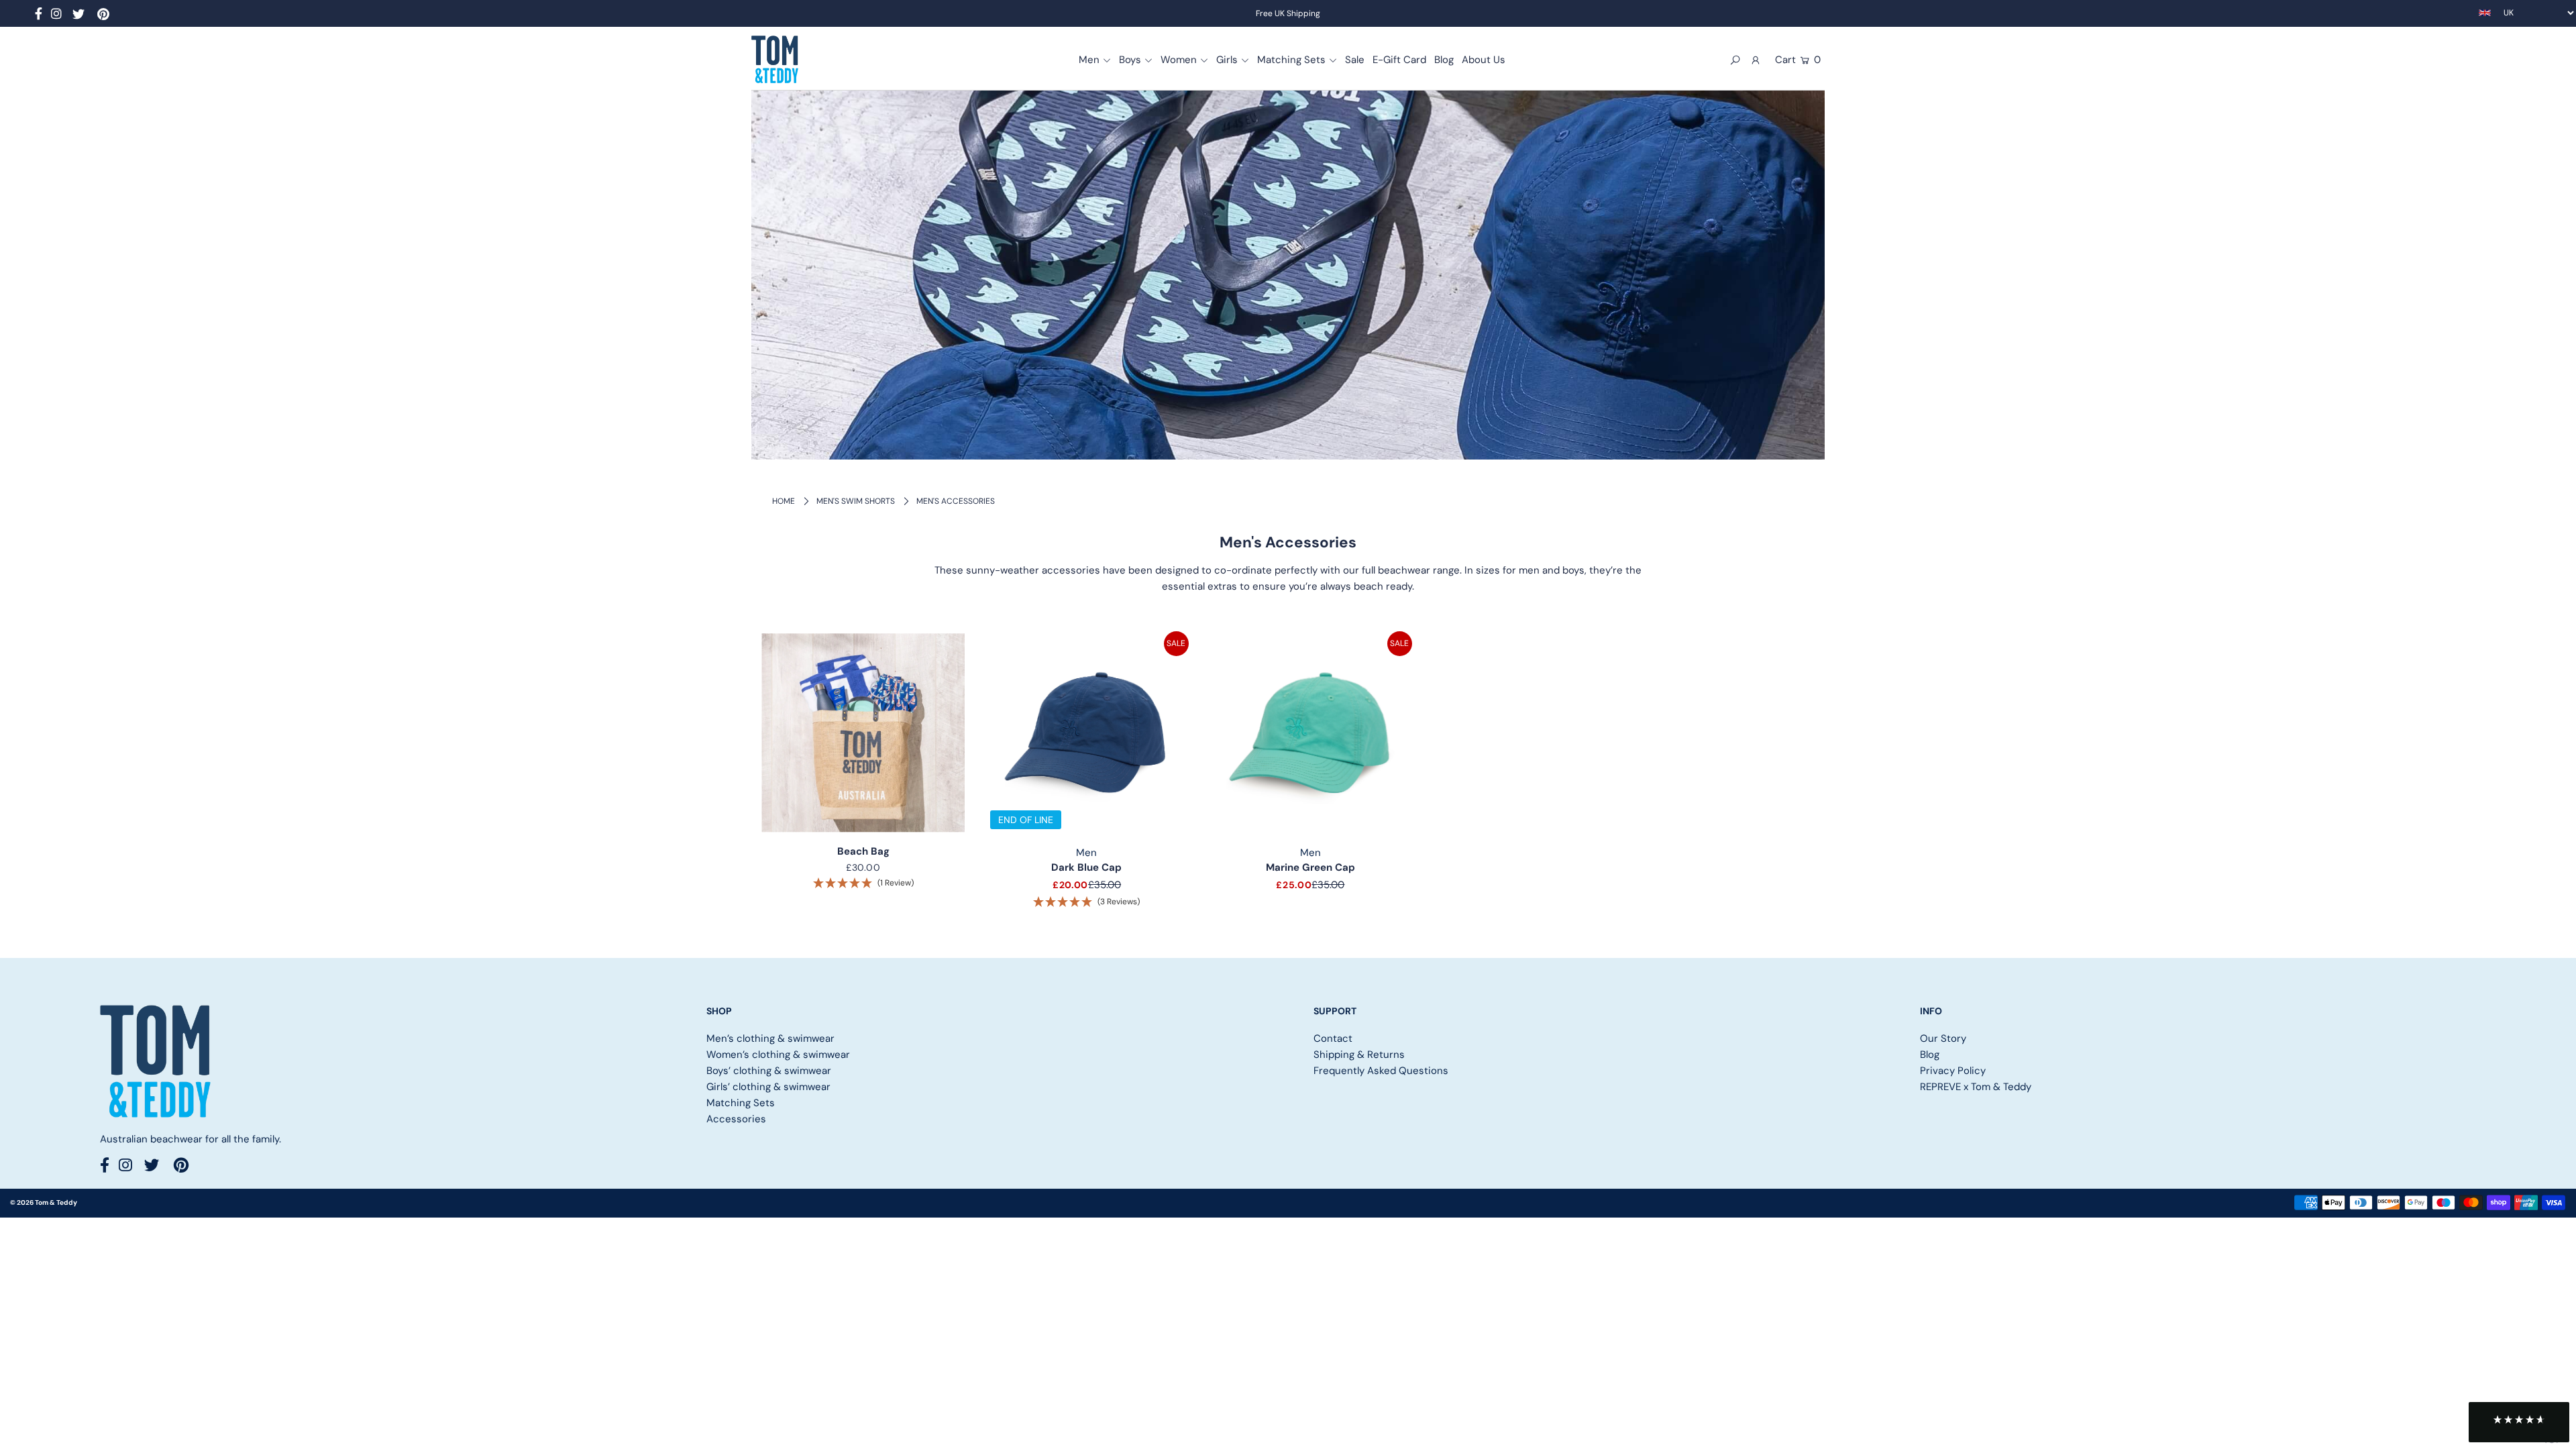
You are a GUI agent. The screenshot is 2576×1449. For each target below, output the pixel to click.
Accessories (736, 1119)
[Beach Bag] (863, 733)
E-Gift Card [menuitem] (1399, 60)
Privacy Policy (1953, 1071)
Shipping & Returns (1359, 1055)
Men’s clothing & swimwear (770, 1038)
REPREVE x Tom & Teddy (1976, 1087)
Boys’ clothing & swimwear (769, 1071)
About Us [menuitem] (1484, 60)
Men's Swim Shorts (856, 501)
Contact (1333, 1038)
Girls (1227, 60)
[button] (2519, 1422)
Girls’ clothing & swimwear (768, 1087)
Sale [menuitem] (1355, 60)
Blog (1930, 1055)
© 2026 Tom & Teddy (44, 1202)
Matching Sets (1291, 60)
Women (1179, 60)
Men (1089, 60)
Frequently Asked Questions (1381, 1071)
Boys (1130, 60)
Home (784, 501)
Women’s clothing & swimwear (778, 1055)
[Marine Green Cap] (1310, 733)
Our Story (1943, 1038)
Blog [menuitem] (1444, 60)
